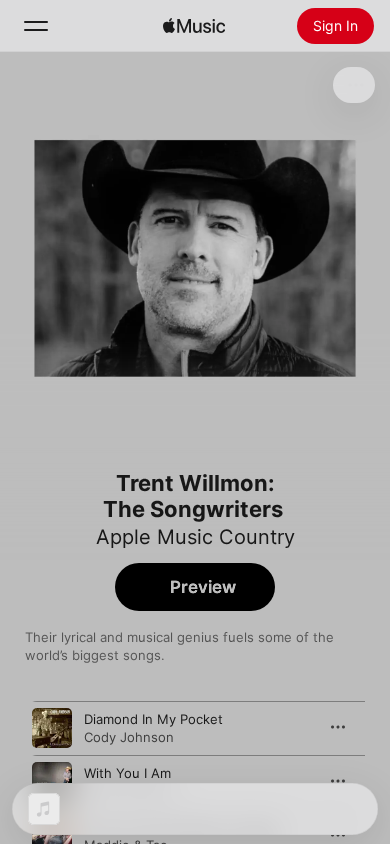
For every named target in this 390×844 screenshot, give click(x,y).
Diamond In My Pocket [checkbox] (153, 719)
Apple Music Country (195, 537)
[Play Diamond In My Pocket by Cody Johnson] (52, 728)
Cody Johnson (129, 737)
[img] (194, 26)
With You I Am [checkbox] (127, 773)
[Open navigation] (36, 26)
